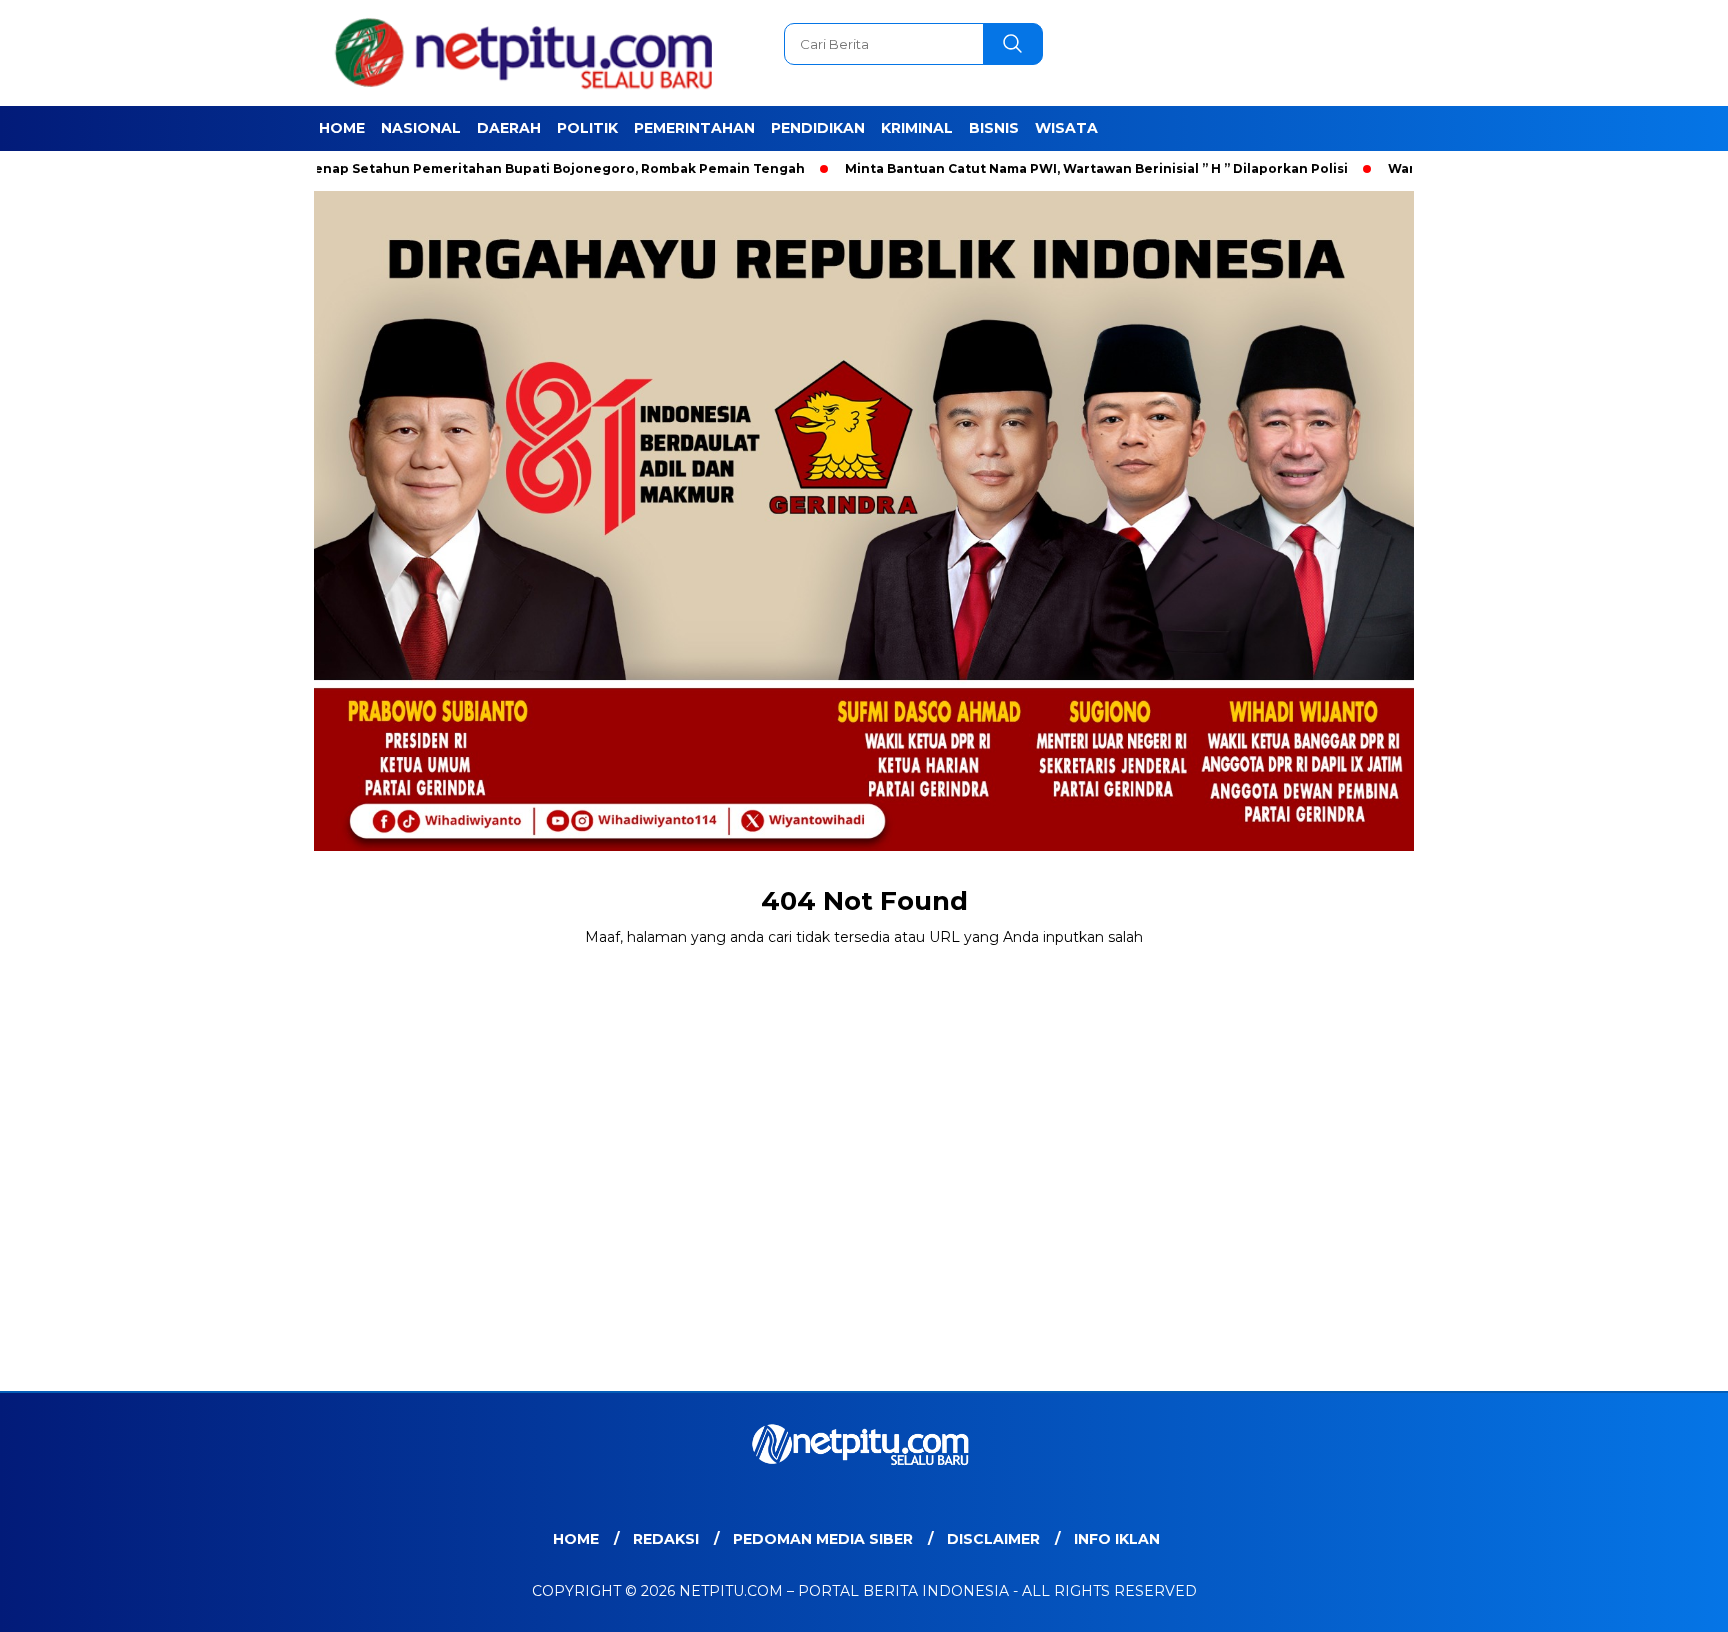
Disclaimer (993, 1539)
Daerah (509, 128)
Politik (587, 128)
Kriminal (917, 128)
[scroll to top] (1659, 1601)
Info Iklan (1117, 1539)
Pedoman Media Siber (823, 1539)
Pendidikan (818, 128)
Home (342, 128)
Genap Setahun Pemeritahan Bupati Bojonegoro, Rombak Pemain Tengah (489, 168)
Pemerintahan (694, 128)
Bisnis (994, 128)
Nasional (421, 128)
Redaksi (666, 1539)
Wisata (1066, 128)
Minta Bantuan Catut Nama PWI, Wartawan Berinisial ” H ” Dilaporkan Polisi (1031, 168)
